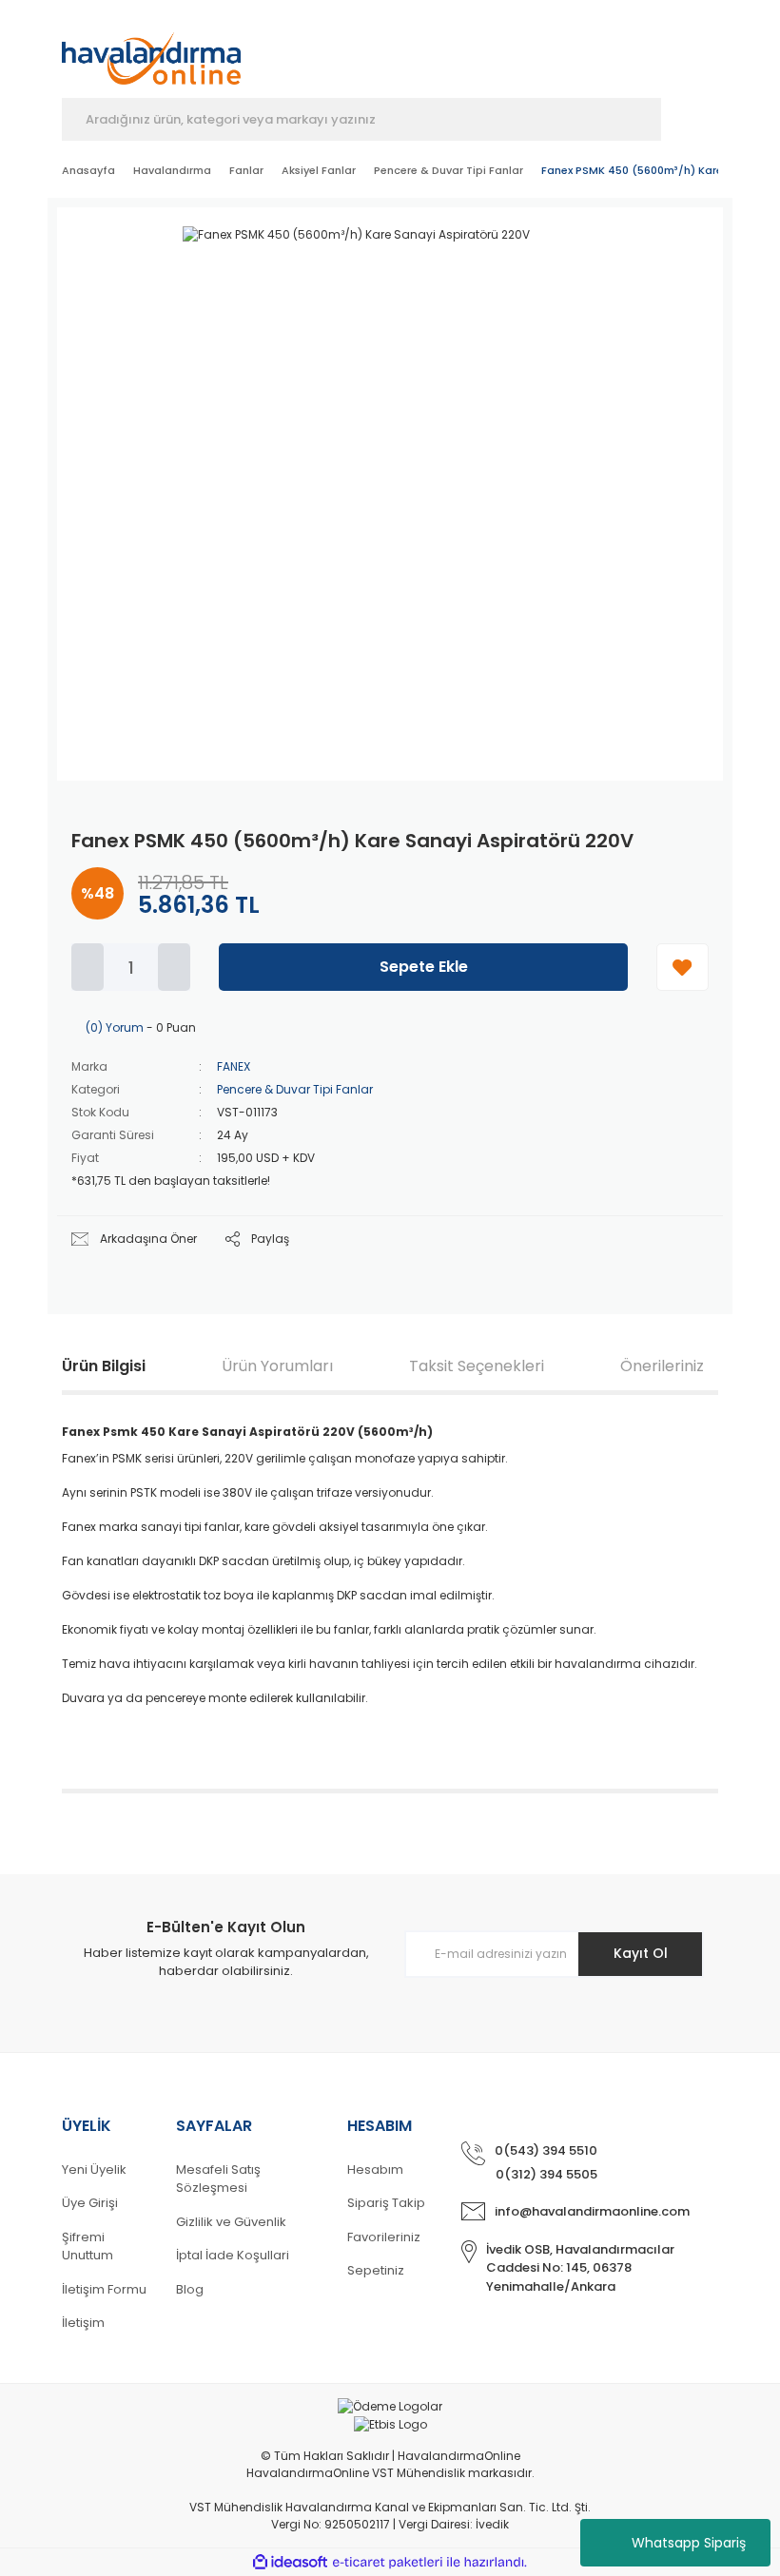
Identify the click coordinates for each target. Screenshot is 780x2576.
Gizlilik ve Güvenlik (231, 2222)
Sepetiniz (376, 2270)
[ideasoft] (290, 2562)
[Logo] (151, 49)
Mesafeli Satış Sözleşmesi (218, 2179)
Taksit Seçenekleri (477, 1366)
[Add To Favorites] (682, 967)
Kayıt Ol (641, 1953)
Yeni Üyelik (94, 2169)
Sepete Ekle (424, 967)
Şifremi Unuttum (88, 2247)
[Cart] (709, 54)
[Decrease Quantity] (88, 967)
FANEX (234, 1066)
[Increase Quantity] (174, 967)
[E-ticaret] (388, 2562)
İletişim (83, 2323)
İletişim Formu (104, 2289)
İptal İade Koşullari (233, 2255)
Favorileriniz (384, 2237)
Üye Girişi (90, 2203)
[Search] (690, 119)
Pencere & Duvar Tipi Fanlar (295, 1089)
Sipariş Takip (386, 2203)
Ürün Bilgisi (104, 1366)
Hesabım (375, 2169)
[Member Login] (606, 54)
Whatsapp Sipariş (689, 2543)
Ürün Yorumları (277, 1366)
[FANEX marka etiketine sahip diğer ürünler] (652, 255)
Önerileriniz (662, 1366)
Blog (190, 2289)
